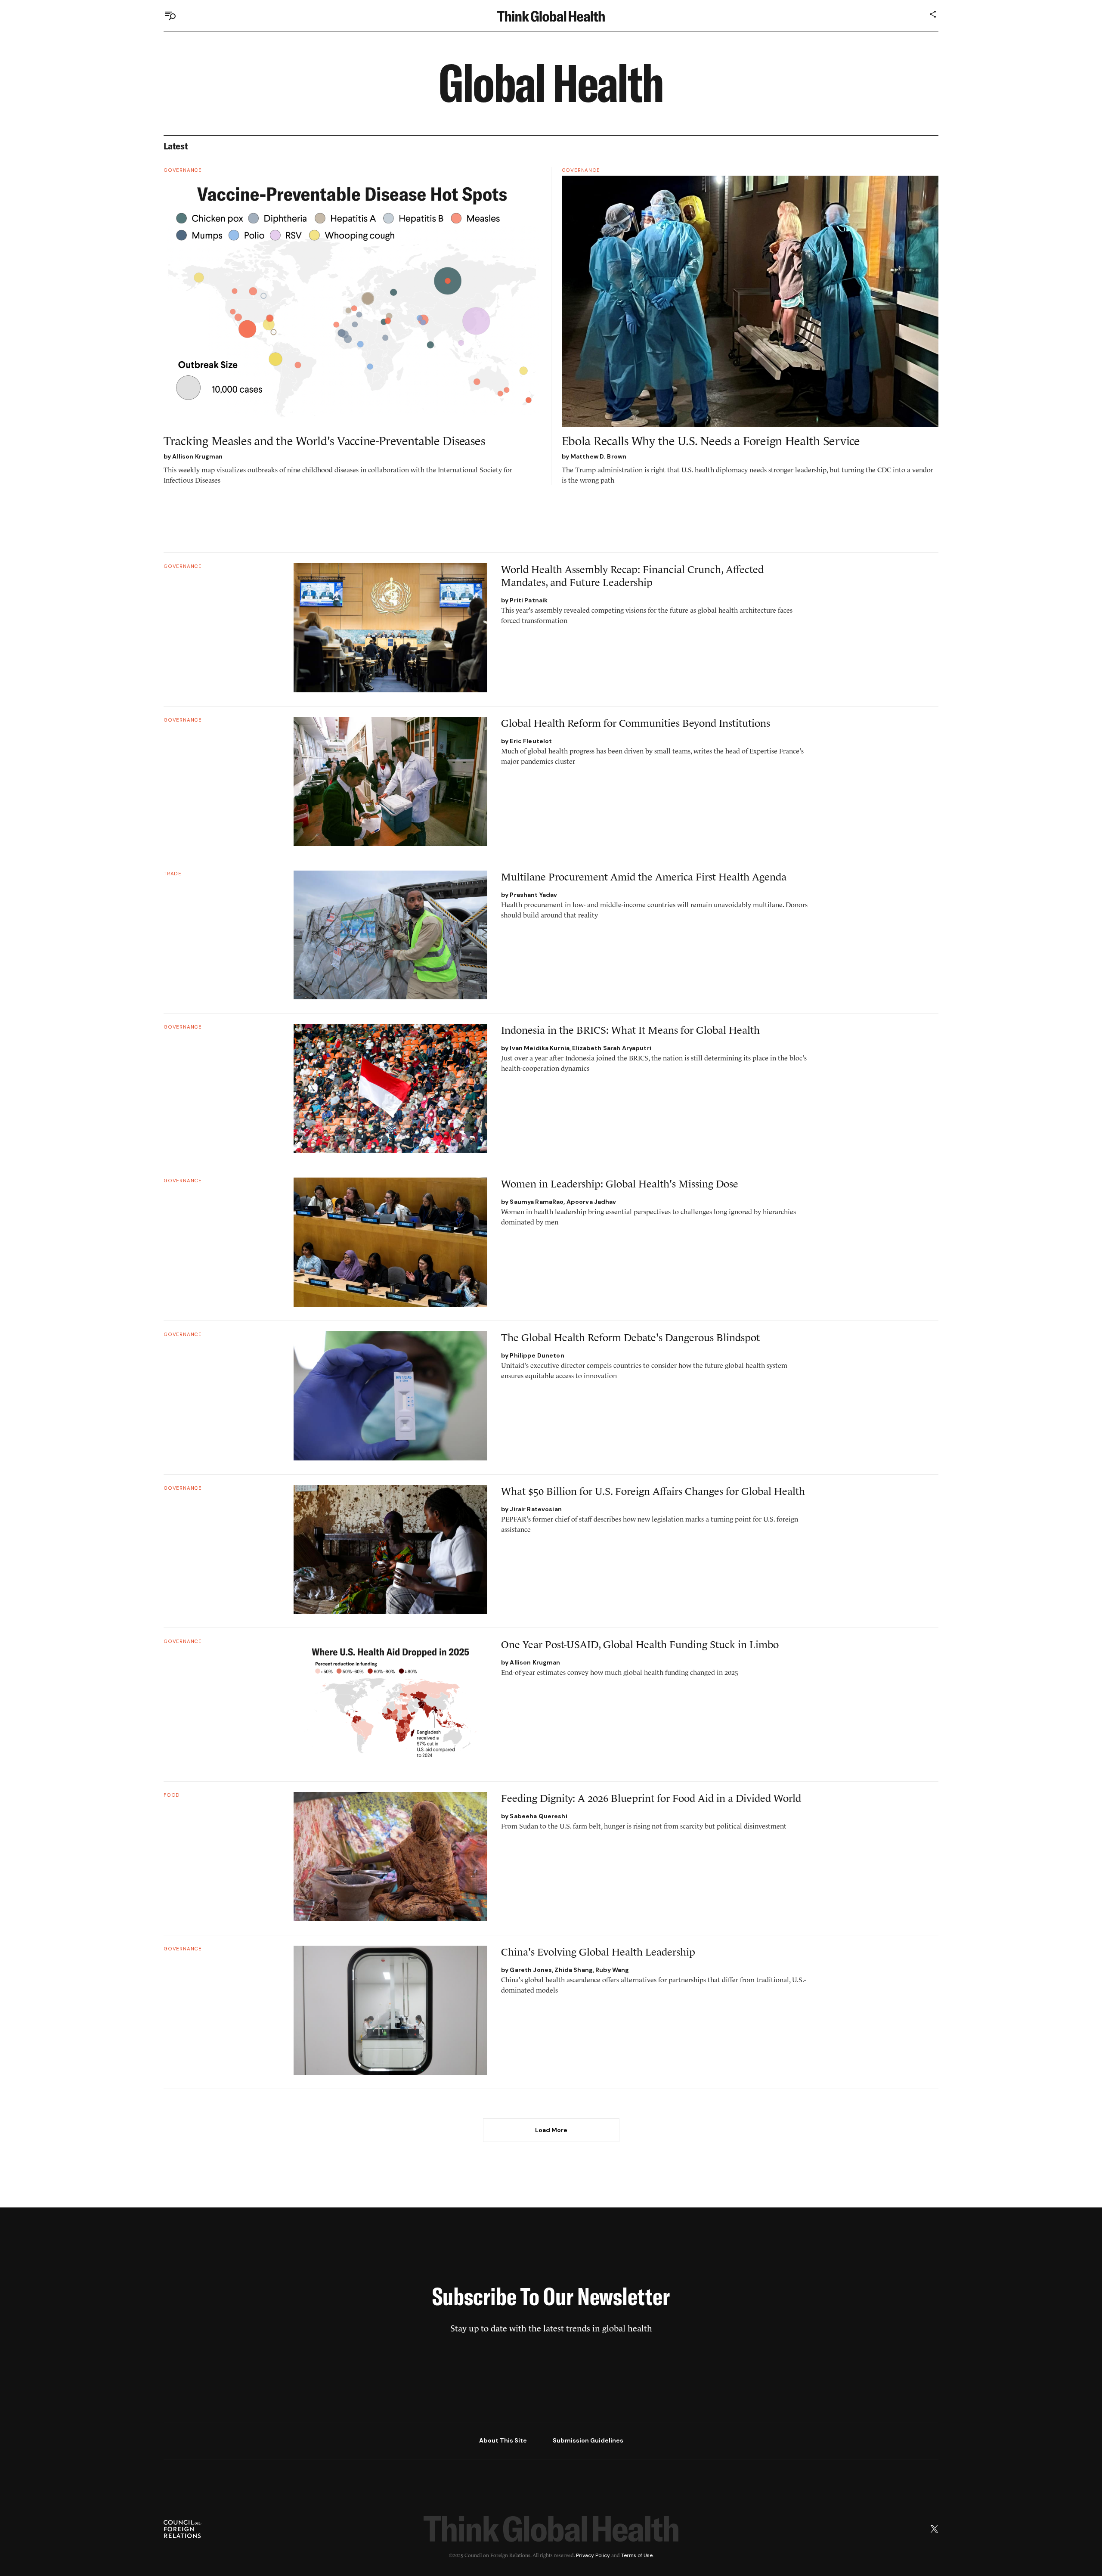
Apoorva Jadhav (591, 1202)
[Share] (933, 14)
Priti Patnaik (529, 600)
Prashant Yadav (533, 895)
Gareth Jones (531, 1970)
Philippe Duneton (537, 1355)
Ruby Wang (612, 1970)
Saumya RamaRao (537, 1202)
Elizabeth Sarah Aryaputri (612, 1048)
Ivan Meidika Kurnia (540, 1048)
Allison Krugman (197, 456)
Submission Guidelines (588, 2440)
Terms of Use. (637, 2555)
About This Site (503, 2440)
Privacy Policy (593, 2555)
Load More (551, 2130)
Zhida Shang (574, 1970)
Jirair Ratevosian (536, 1509)
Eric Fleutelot (531, 741)
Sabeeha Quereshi (538, 1816)
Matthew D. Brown (598, 456)
